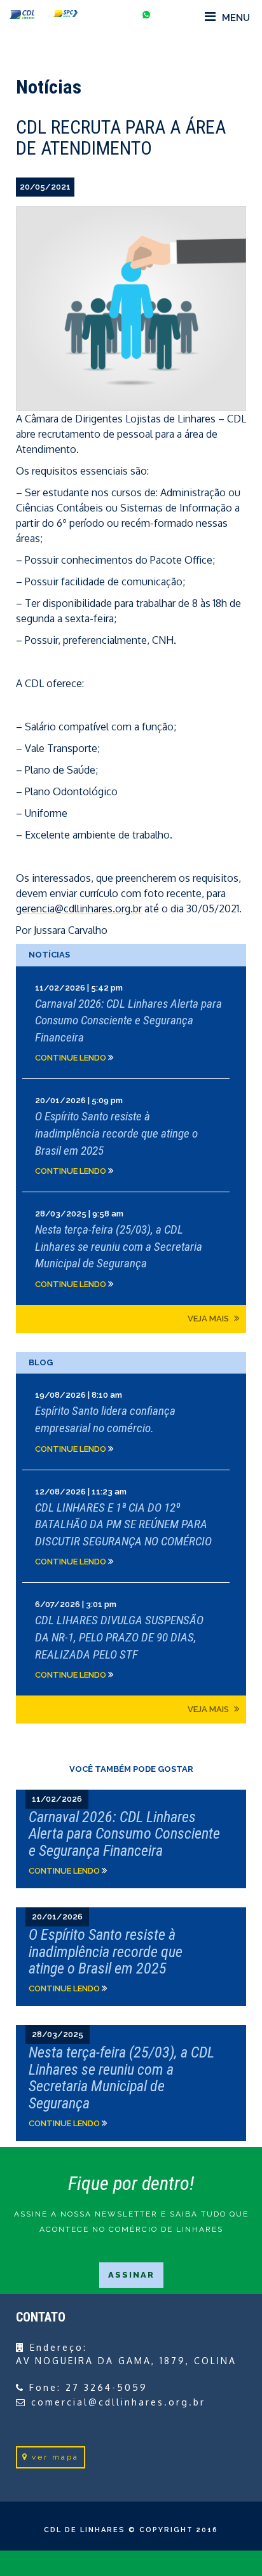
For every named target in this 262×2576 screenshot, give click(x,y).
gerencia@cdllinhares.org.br (79, 909)
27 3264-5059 (107, 2387)
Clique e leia (131, 1023)
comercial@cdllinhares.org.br (118, 2402)
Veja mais (209, 1319)
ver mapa (55, 2457)
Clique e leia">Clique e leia (131, 1839)
